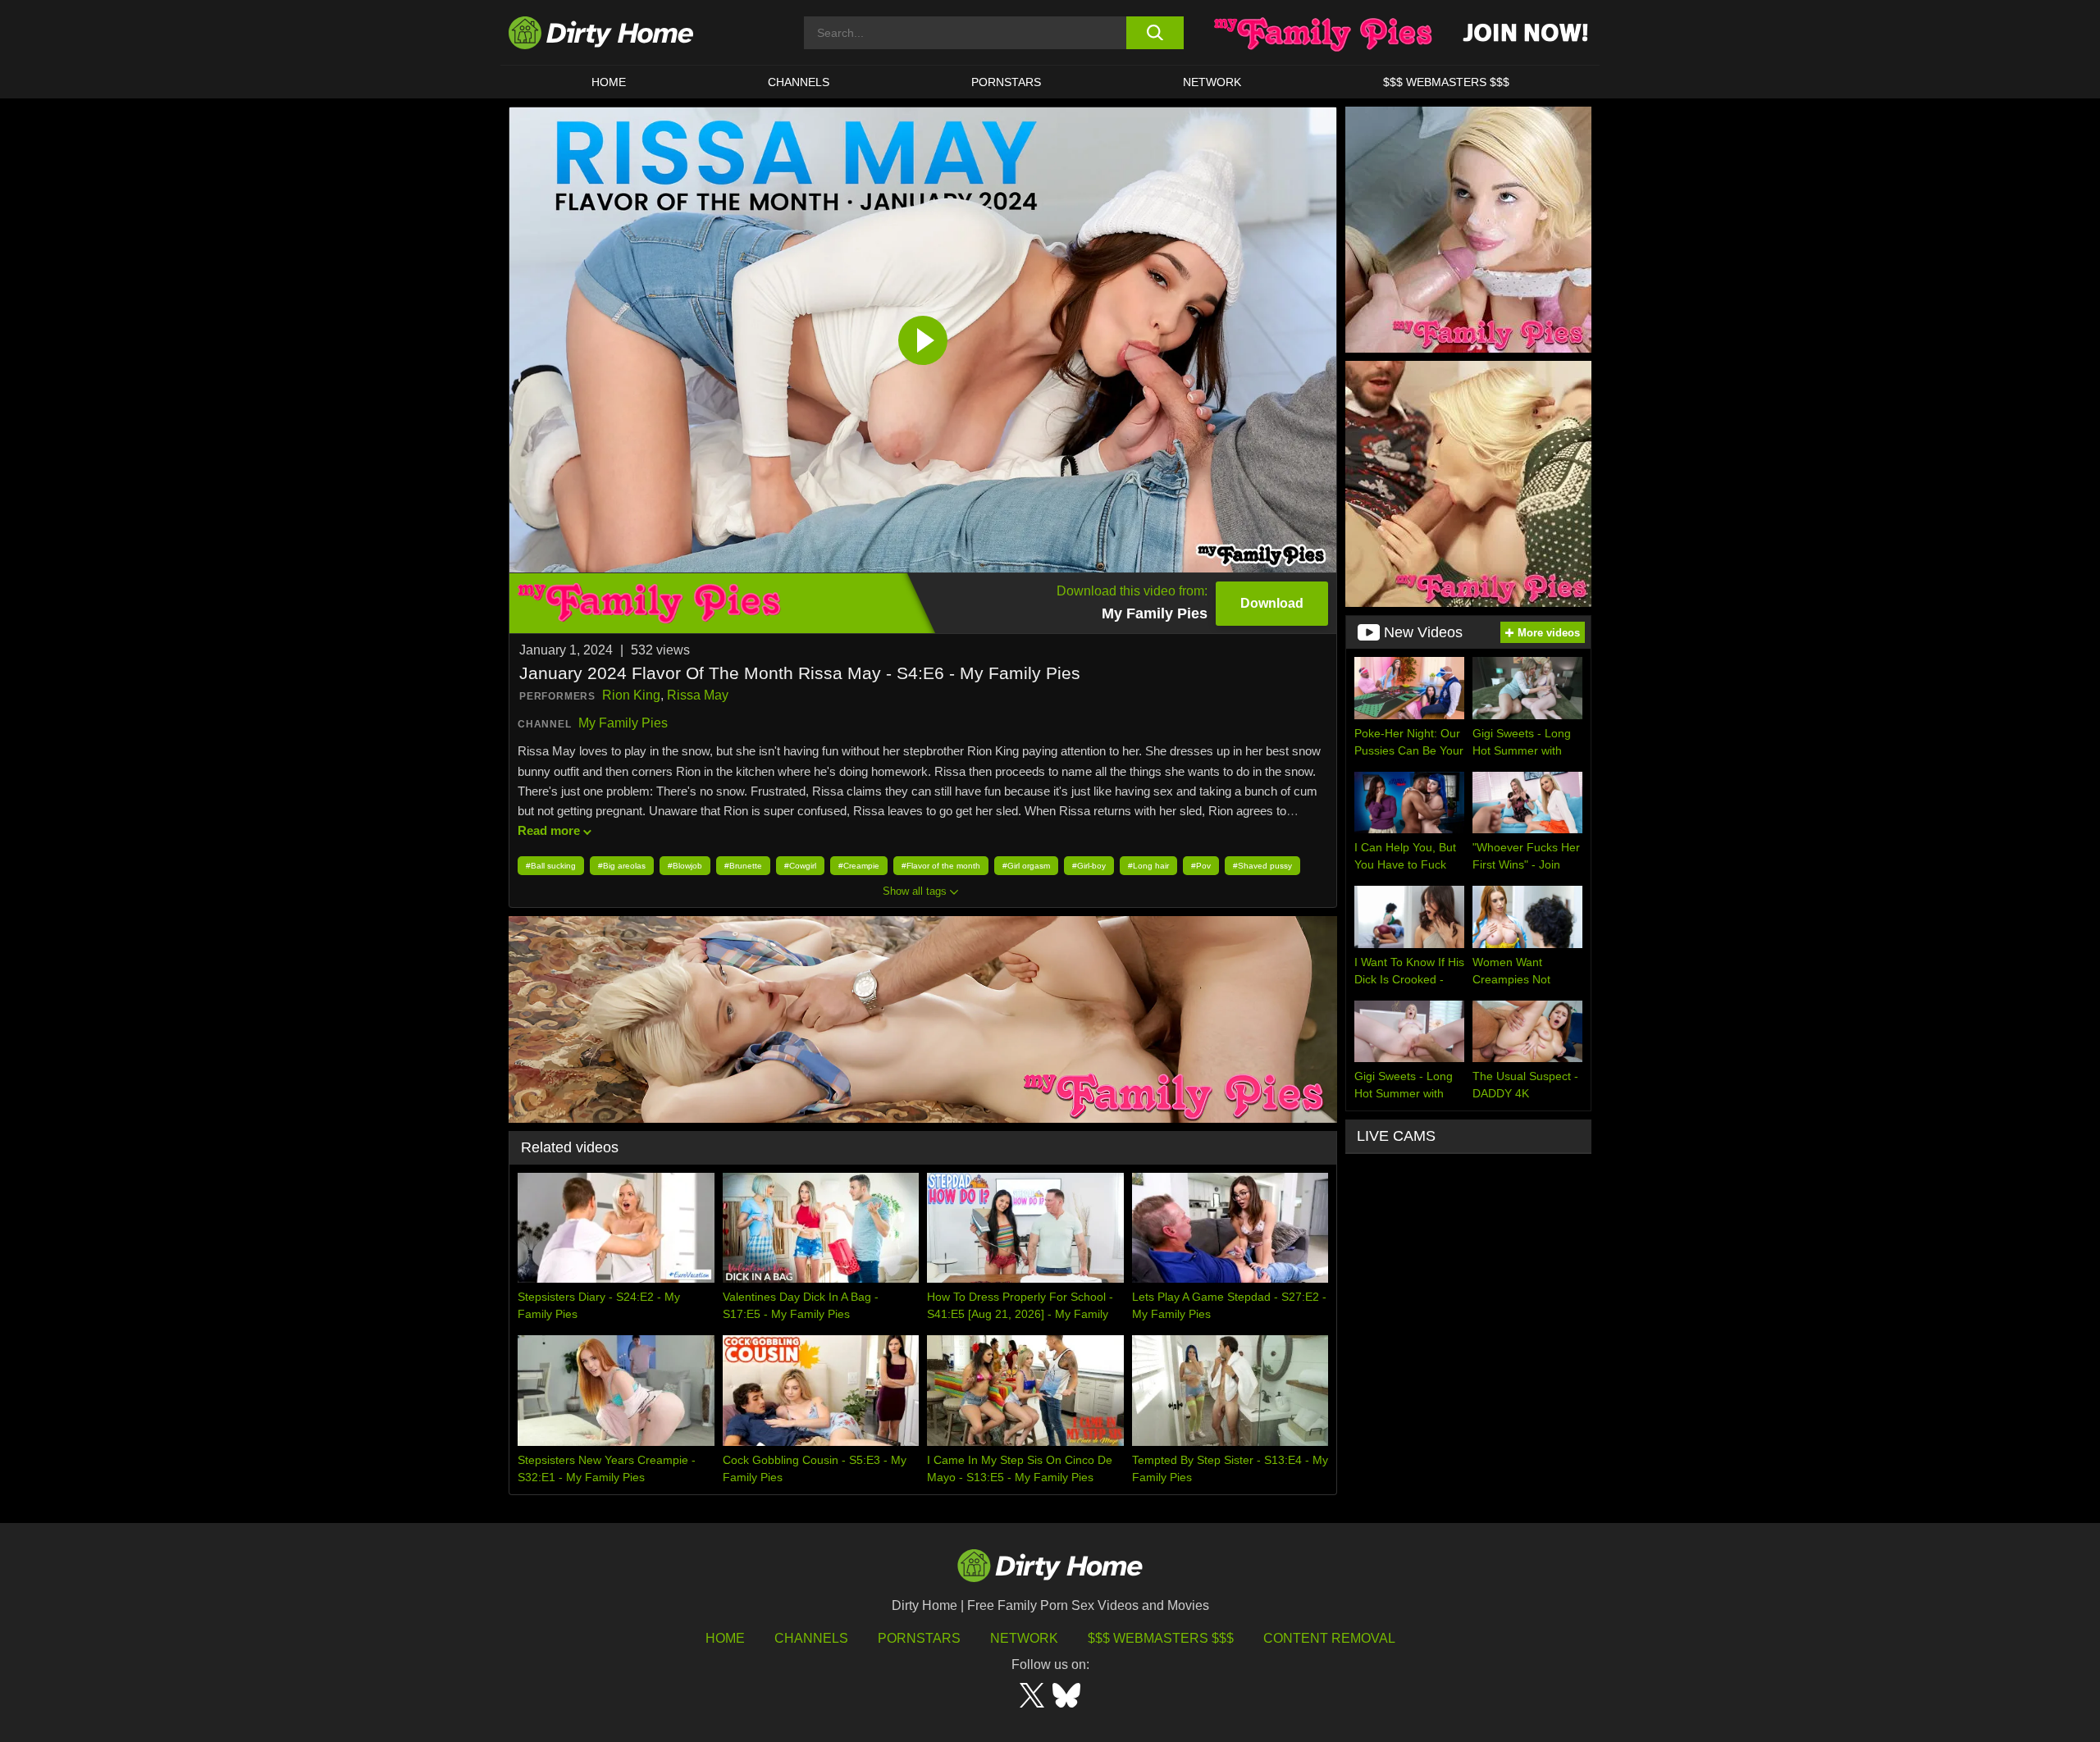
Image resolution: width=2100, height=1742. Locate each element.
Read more (549, 830)
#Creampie (859, 866)
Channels (811, 1638)
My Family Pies (623, 723)
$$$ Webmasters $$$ (1161, 1638)
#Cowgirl (800, 866)
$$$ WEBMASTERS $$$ (1446, 82)
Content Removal (1329, 1638)
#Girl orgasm (1026, 866)
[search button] (1155, 33)
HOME (609, 82)
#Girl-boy (1089, 866)
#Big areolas (622, 866)
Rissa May (698, 695)
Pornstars (1006, 82)
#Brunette (743, 866)
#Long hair (1148, 866)
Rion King (631, 695)
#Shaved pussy (1262, 866)
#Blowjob (685, 866)
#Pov (1201, 866)
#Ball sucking (551, 866)
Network (1212, 82)
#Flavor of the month (941, 866)
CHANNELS (799, 82)
